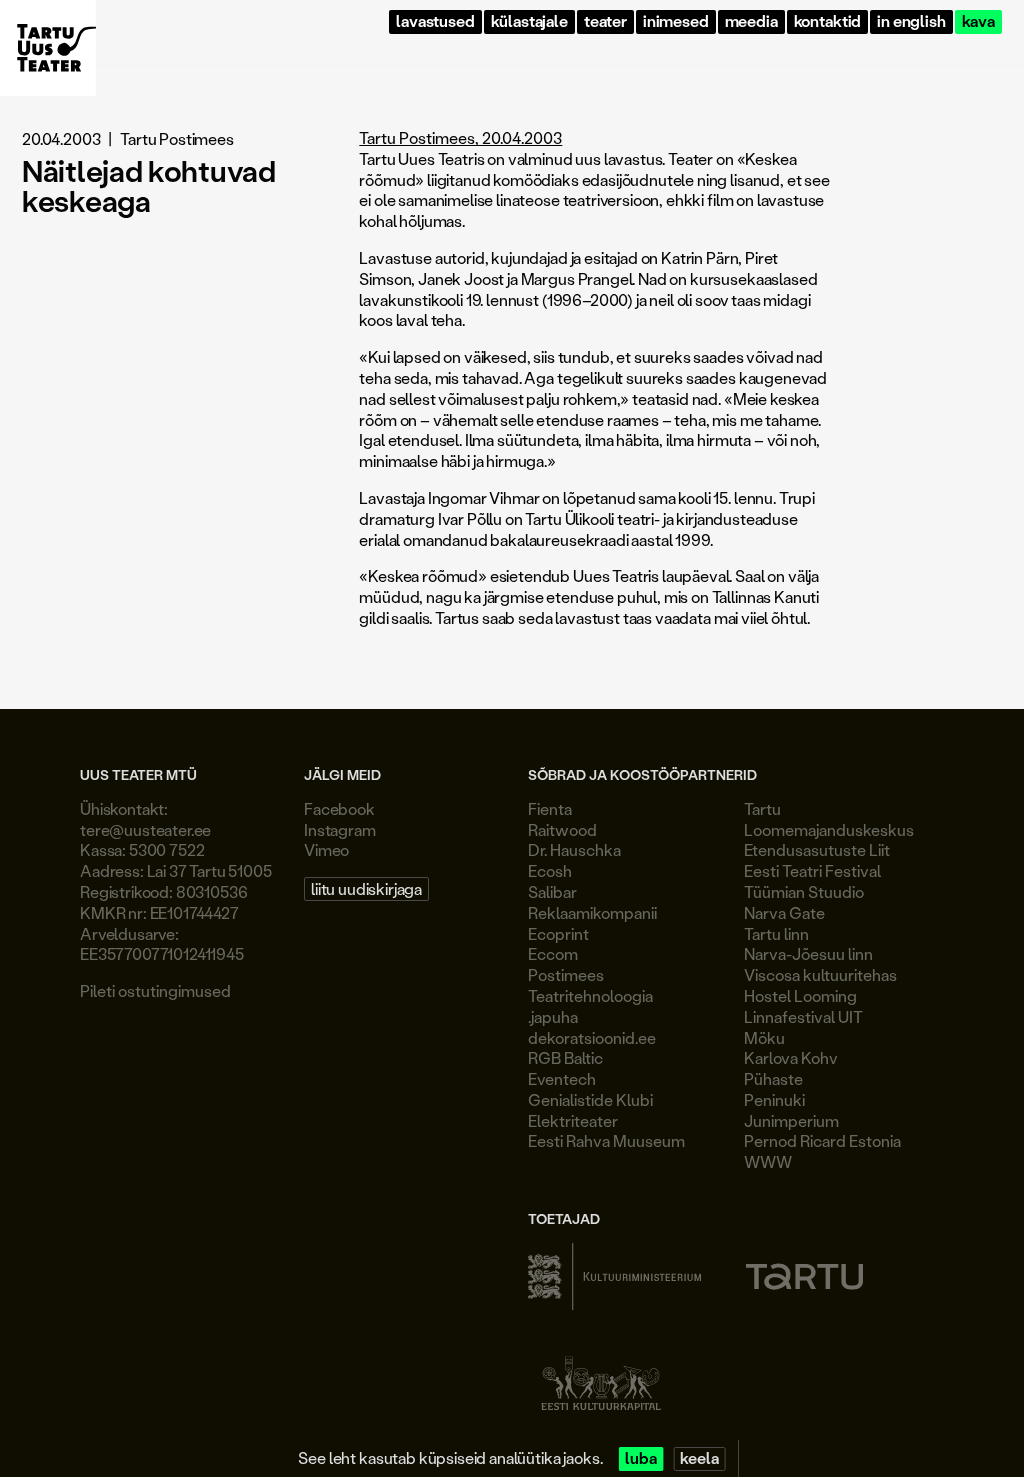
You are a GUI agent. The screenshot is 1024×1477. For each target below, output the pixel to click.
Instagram (340, 829)
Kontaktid (828, 21)
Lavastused (435, 21)
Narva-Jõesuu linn (808, 953)
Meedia (751, 21)
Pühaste (773, 1078)
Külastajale (529, 21)
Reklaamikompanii (592, 912)
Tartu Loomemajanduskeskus (829, 819)
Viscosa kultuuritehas (820, 974)
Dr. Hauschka (574, 849)
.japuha (553, 1016)
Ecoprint (558, 933)
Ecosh (550, 870)
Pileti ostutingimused (155, 990)
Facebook (339, 808)
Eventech (562, 1078)
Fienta (550, 808)
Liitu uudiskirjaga (366, 888)
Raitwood (562, 829)
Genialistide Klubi (590, 1099)
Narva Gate (784, 912)
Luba (640, 1458)
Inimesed (676, 21)
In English (911, 21)
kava (978, 21)
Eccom (553, 953)
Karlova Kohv (791, 1057)
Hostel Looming (800, 995)
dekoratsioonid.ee (592, 1037)
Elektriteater (573, 1120)
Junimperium (791, 1120)
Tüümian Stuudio (804, 891)
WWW (768, 1161)
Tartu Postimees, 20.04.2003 (460, 137)
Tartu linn (776, 933)
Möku (764, 1037)
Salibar (552, 891)
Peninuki (774, 1099)
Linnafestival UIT (803, 1016)
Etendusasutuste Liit (817, 849)
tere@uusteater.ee (145, 829)
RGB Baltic (565, 1057)
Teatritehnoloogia (590, 995)
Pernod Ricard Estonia (822, 1140)
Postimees (566, 974)
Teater (605, 21)
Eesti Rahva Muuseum (606, 1140)
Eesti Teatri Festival (812, 870)
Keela (699, 1458)
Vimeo (326, 849)
